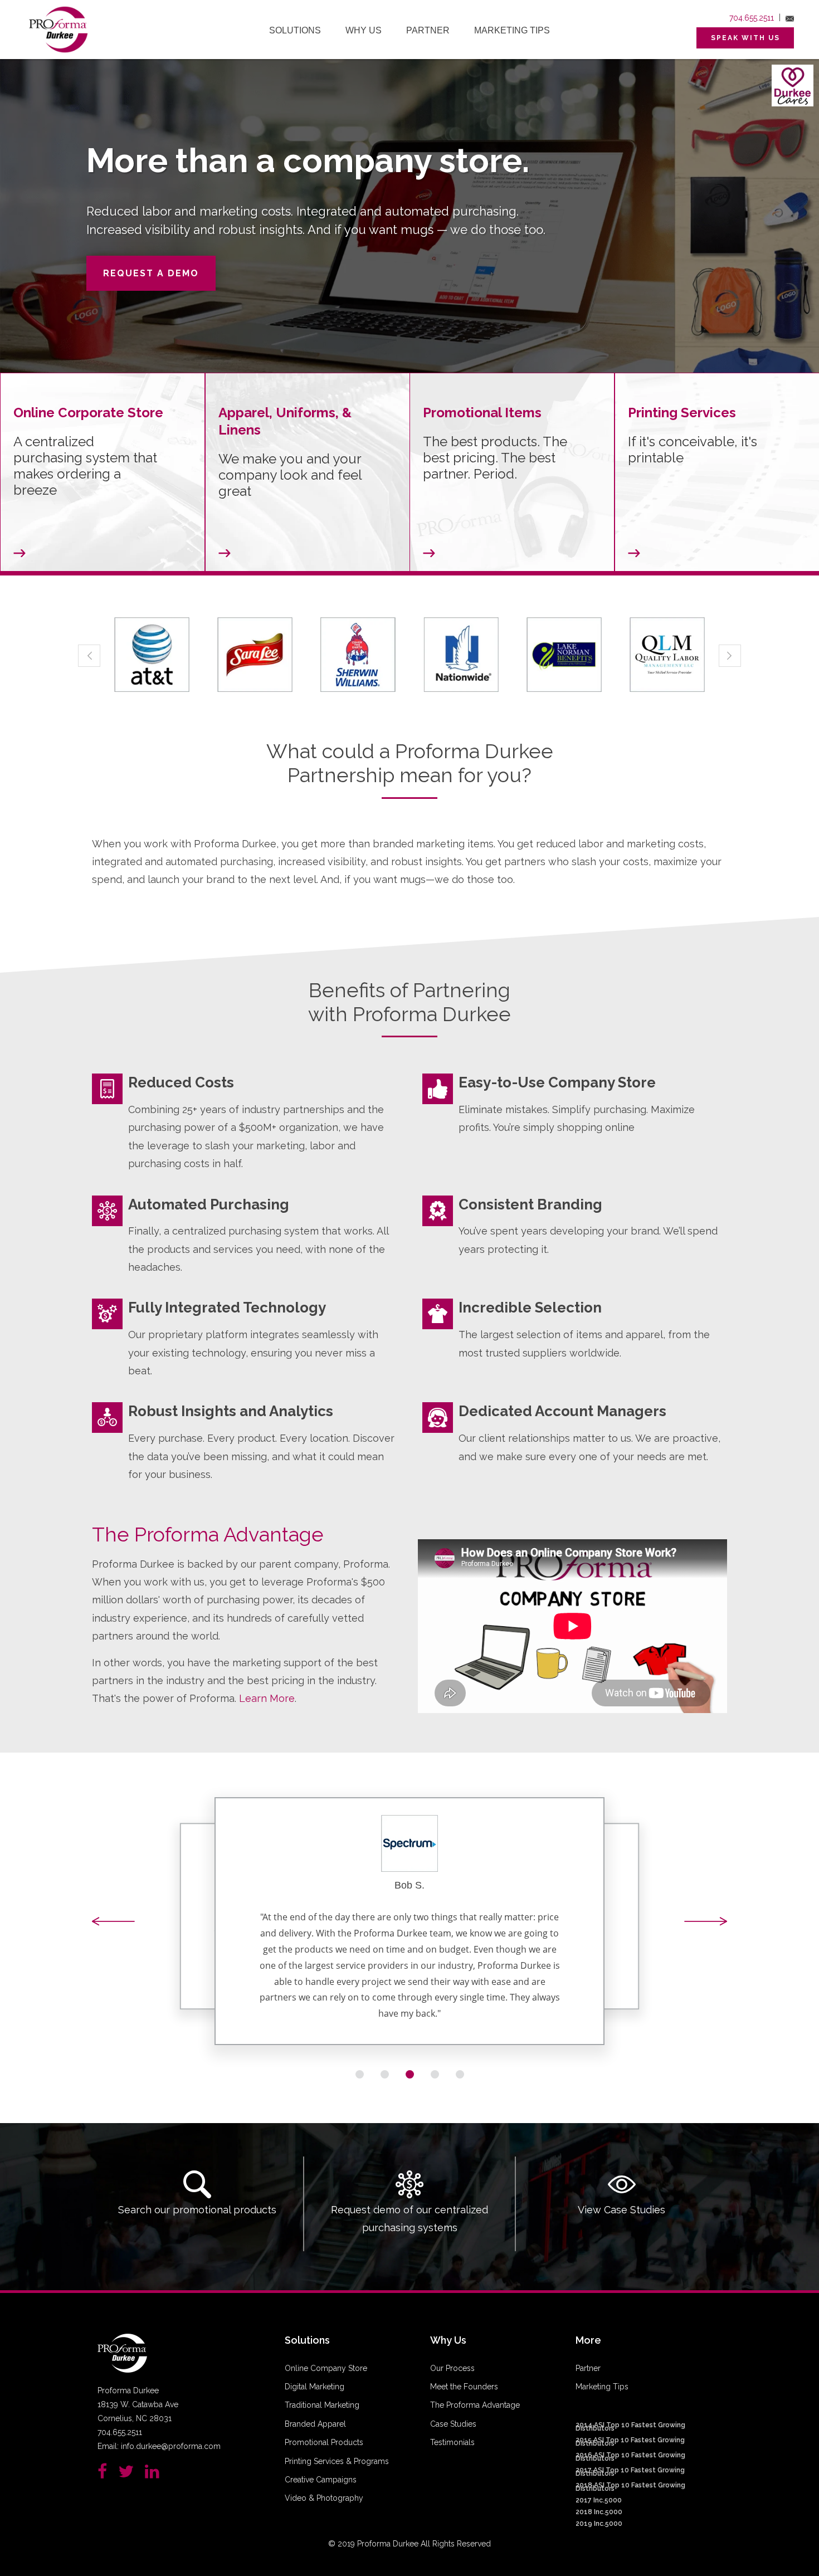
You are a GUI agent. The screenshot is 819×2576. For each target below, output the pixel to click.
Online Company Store (326, 2368)
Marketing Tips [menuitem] (512, 30)
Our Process (452, 2368)
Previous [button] (89, 656)
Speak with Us (745, 38)
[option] (152, 655)
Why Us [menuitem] (364, 30)
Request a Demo (151, 273)
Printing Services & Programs (337, 2461)
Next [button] (730, 656)
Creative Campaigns (321, 2480)
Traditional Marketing (322, 2405)
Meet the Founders (464, 2387)
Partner (588, 2368)
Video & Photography (324, 2498)
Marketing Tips (602, 2387)
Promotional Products (324, 2442)
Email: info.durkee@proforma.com (159, 2446)
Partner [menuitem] (428, 30)
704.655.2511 (752, 18)
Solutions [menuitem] (295, 30)
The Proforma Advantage (475, 2405)
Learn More (267, 1698)
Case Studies (453, 2424)
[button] (114, 1922)
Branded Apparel (315, 2424)
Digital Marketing (315, 2387)
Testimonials (452, 2442)
